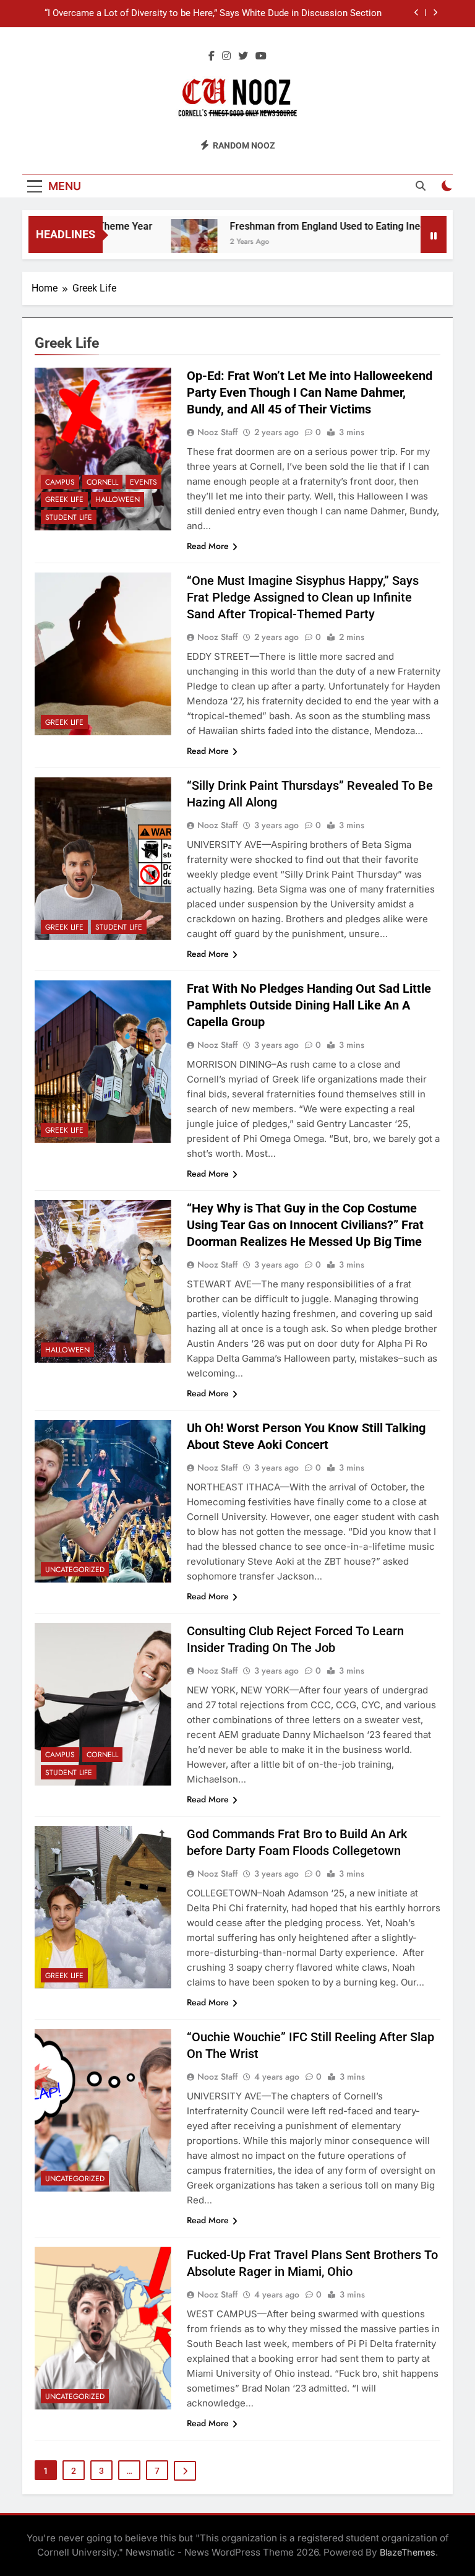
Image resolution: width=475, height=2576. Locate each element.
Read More (208, 546)
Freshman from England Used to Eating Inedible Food (317, 226)
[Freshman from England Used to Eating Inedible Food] (163, 242)
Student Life (69, 517)
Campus (60, 482)
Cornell (102, 482)
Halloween (118, 499)
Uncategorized (75, 1570)
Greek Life (64, 499)
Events (143, 482)
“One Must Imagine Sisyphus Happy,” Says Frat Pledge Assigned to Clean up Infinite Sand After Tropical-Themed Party (303, 597)
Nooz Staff (217, 432)
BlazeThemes (408, 2552)
